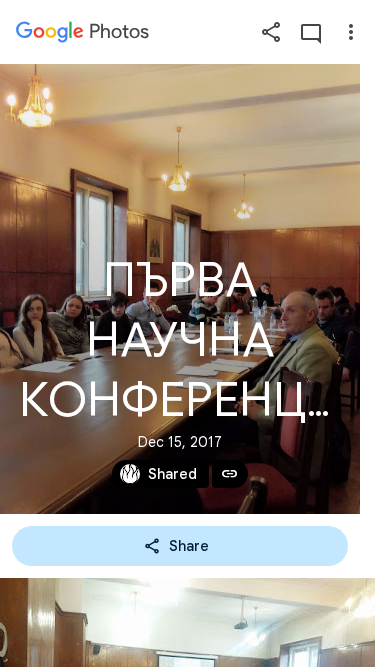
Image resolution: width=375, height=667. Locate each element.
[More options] (351, 32)
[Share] (271, 32)
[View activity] (311, 32)
